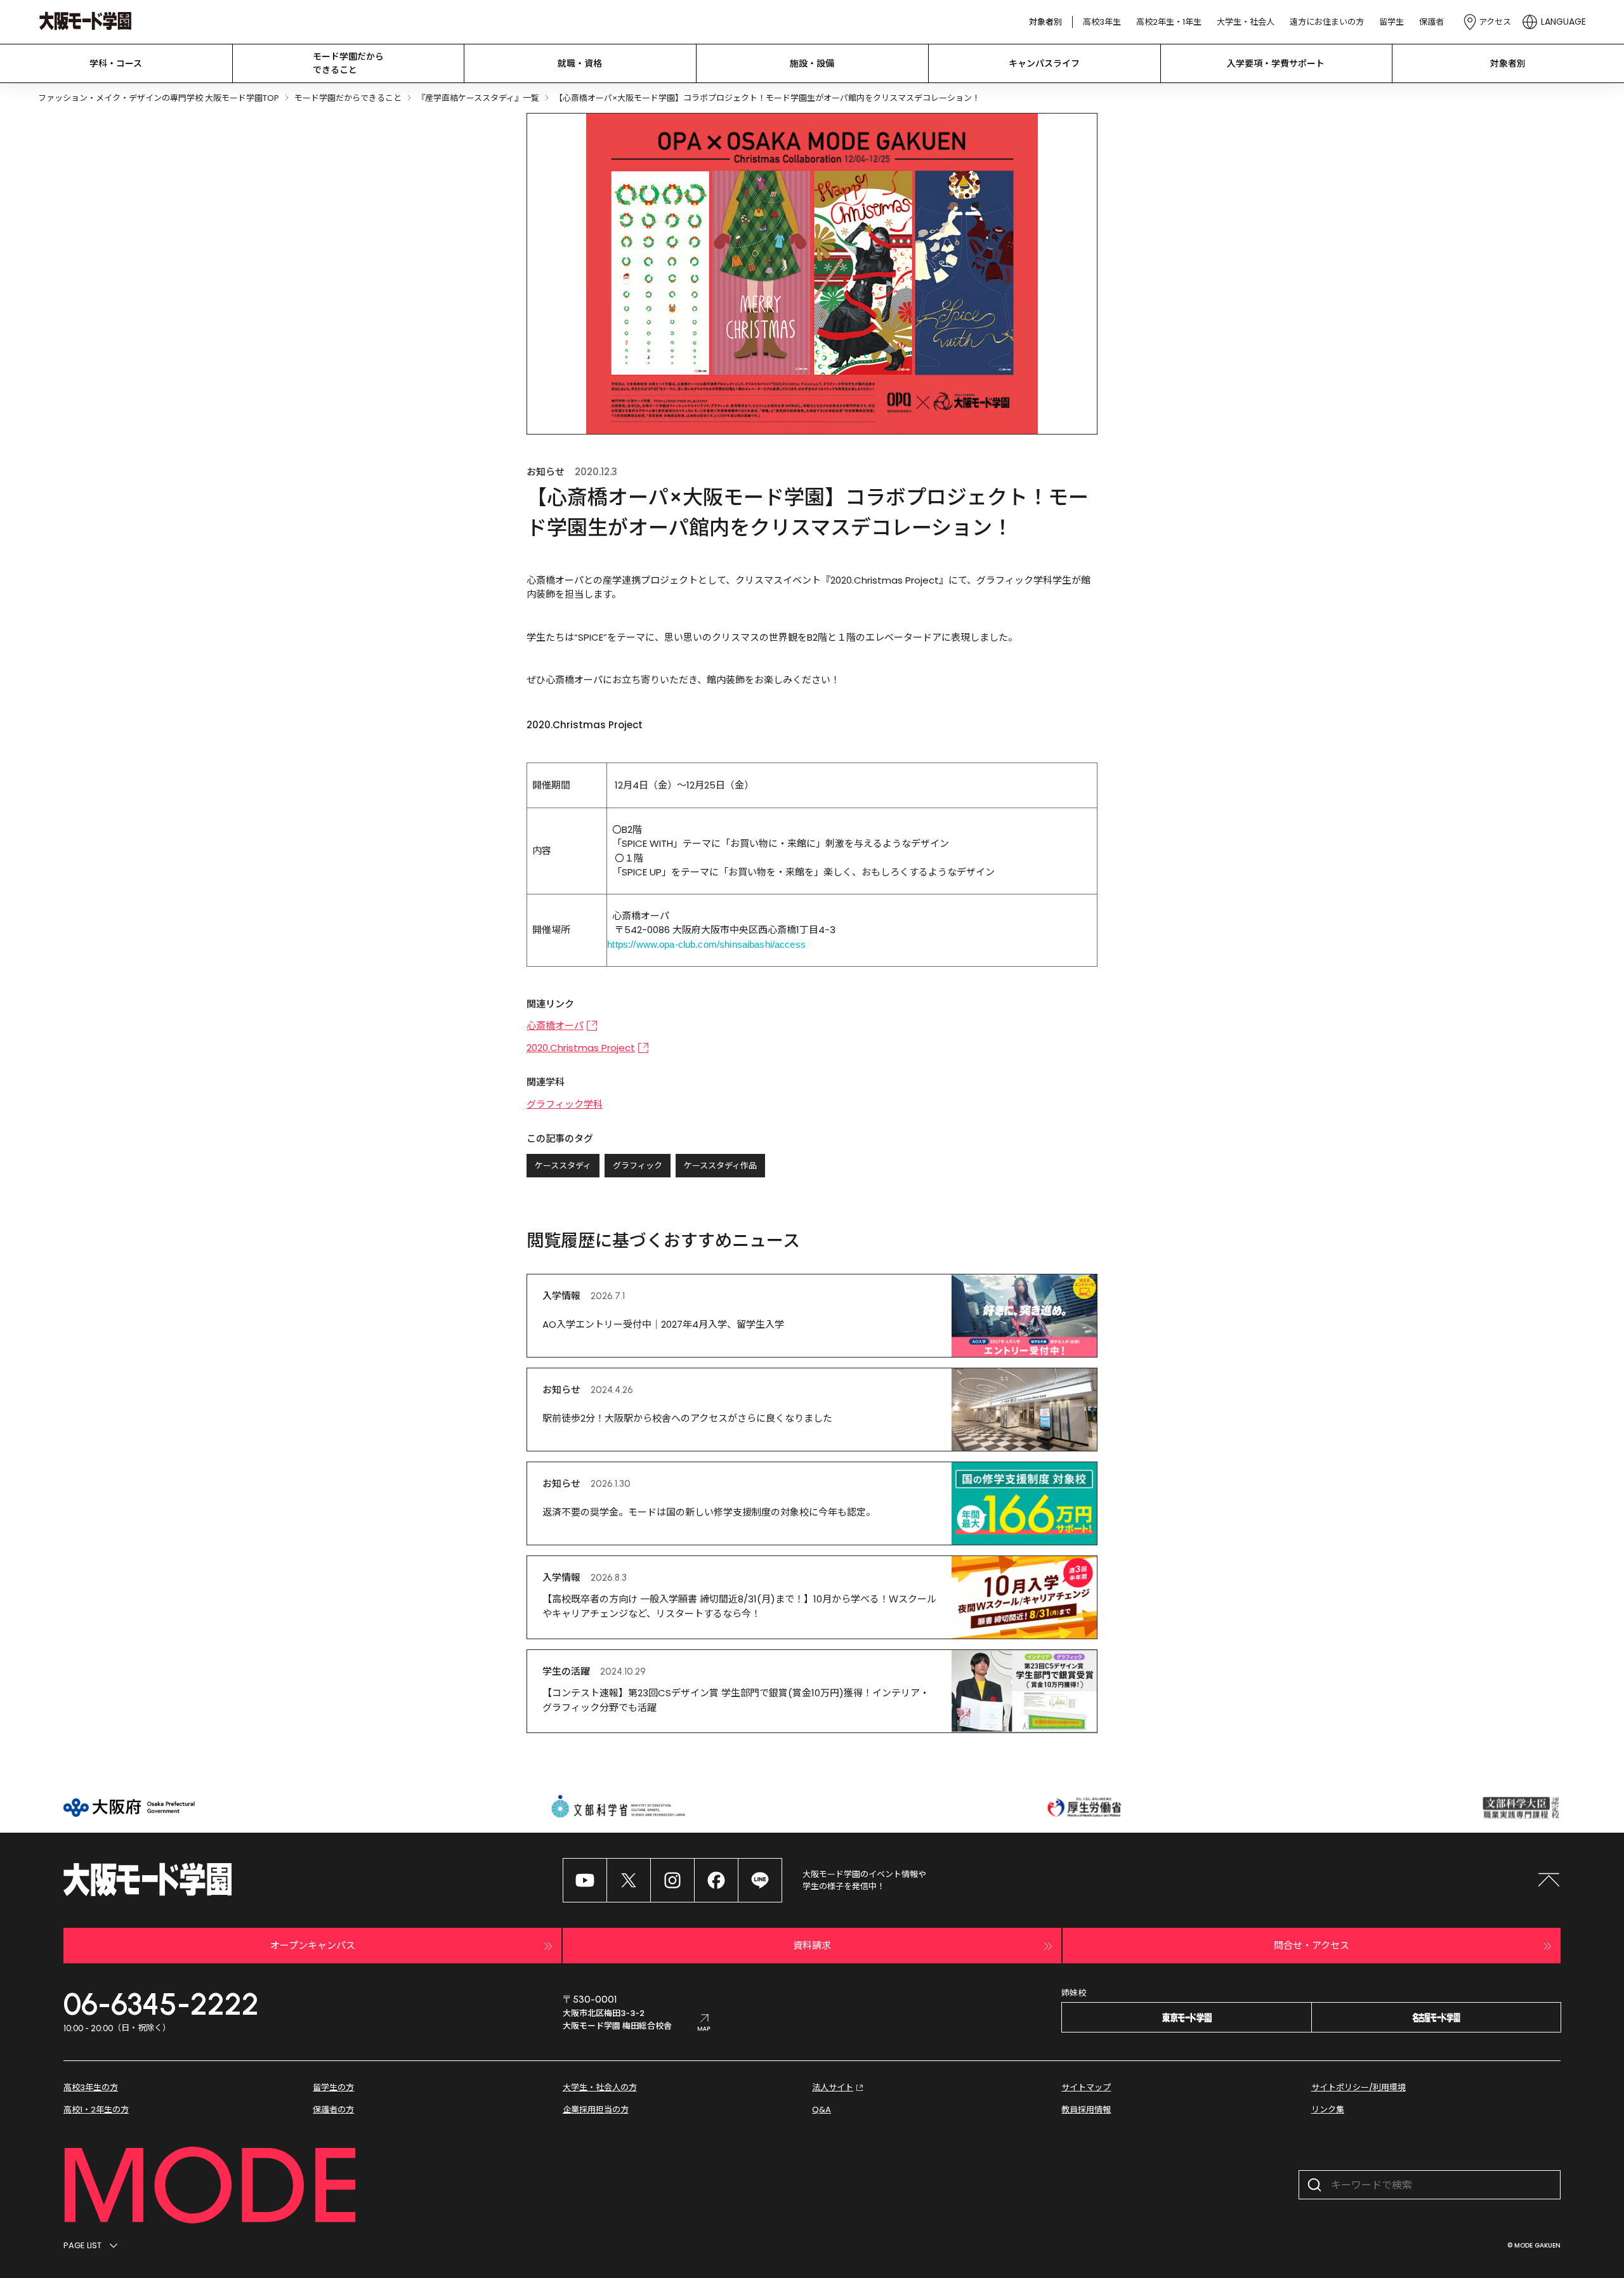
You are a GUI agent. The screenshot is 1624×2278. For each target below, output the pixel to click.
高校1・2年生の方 (96, 2110)
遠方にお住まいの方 (1327, 22)
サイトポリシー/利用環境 (1359, 2087)
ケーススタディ (563, 1166)
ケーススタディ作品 (720, 1166)
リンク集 (1328, 2110)
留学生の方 (333, 2087)
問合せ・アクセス (1312, 1945)
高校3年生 (1102, 22)
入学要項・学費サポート (1276, 63)
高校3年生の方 (91, 2087)
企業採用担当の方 (596, 2110)
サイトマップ (1086, 2087)
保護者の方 (333, 2110)
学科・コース (116, 63)
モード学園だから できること (348, 63)
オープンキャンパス (313, 1945)
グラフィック (638, 1166)
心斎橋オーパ (555, 1025)
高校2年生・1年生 (1169, 22)
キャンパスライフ (1044, 63)
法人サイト (833, 2087)
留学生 (1392, 22)
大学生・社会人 (1246, 22)
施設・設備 (812, 63)
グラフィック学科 (565, 1104)
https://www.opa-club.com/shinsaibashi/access (706, 944)
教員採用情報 (1086, 2110)
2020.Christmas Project (581, 1048)
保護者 (1431, 22)
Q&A (822, 2110)
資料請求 (812, 1945)
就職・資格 (580, 63)
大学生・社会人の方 (600, 2087)
